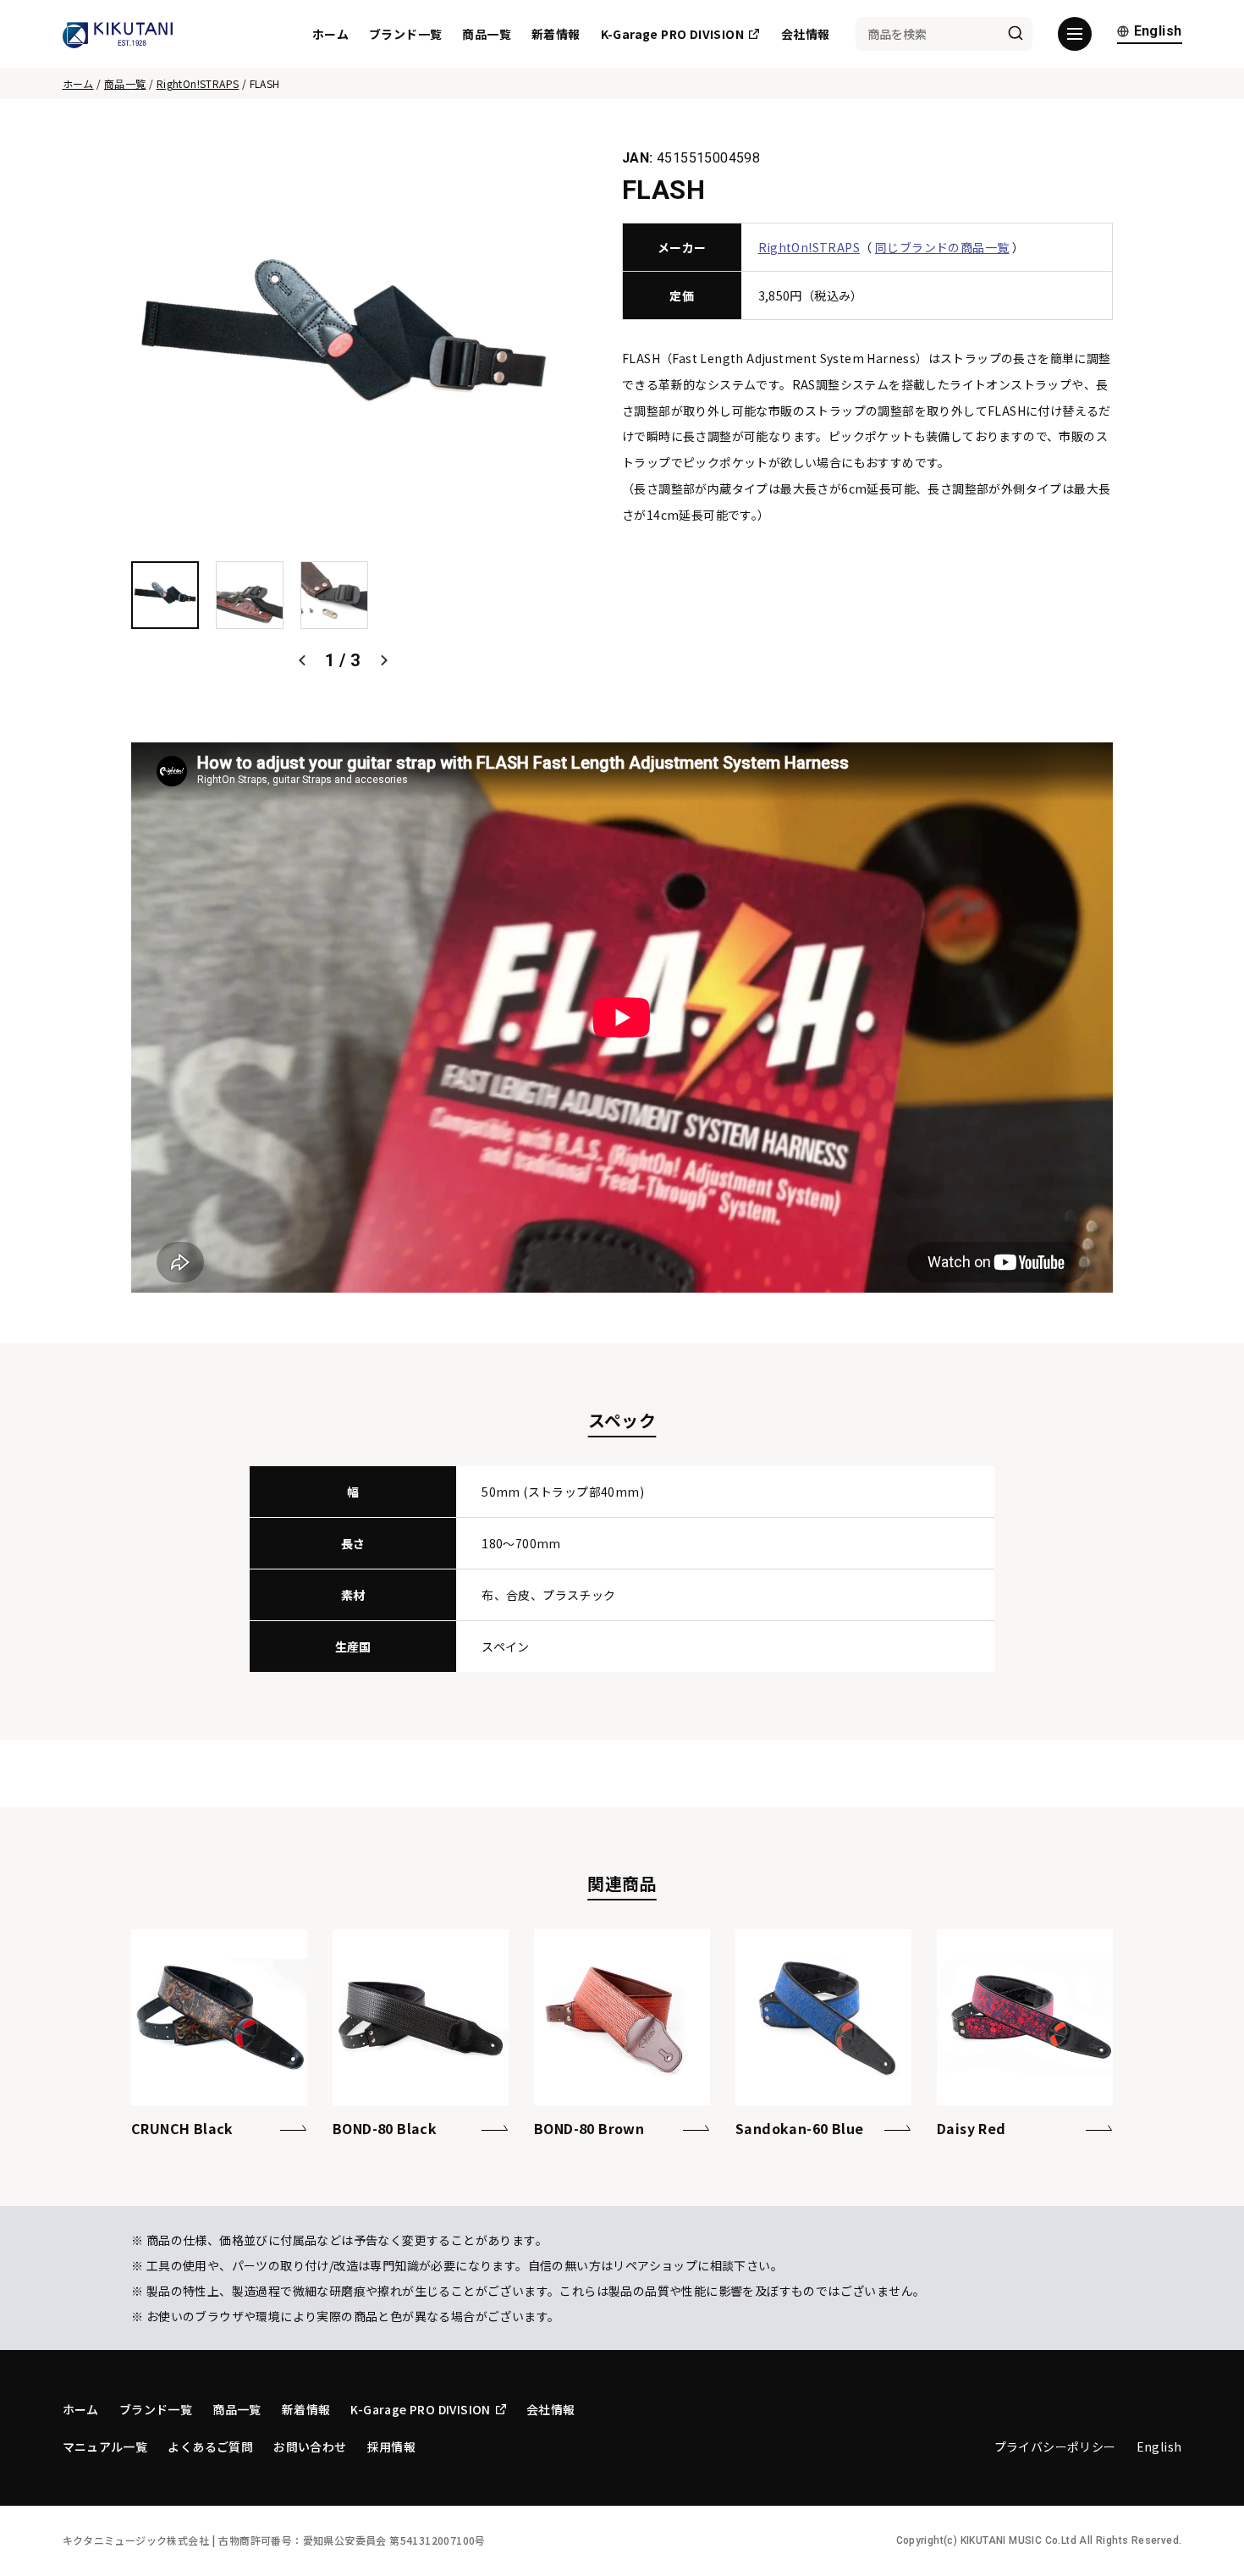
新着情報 (556, 34)
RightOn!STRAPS (198, 83)
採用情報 (392, 2446)
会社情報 (806, 34)
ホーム (330, 34)
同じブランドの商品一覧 (942, 247)
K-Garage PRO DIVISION (672, 34)
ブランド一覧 (405, 34)
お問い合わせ (310, 2446)
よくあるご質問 (210, 2446)
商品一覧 (487, 34)
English (1158, 32)
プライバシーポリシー (1055, 2446)
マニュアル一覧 (105, 2446)
